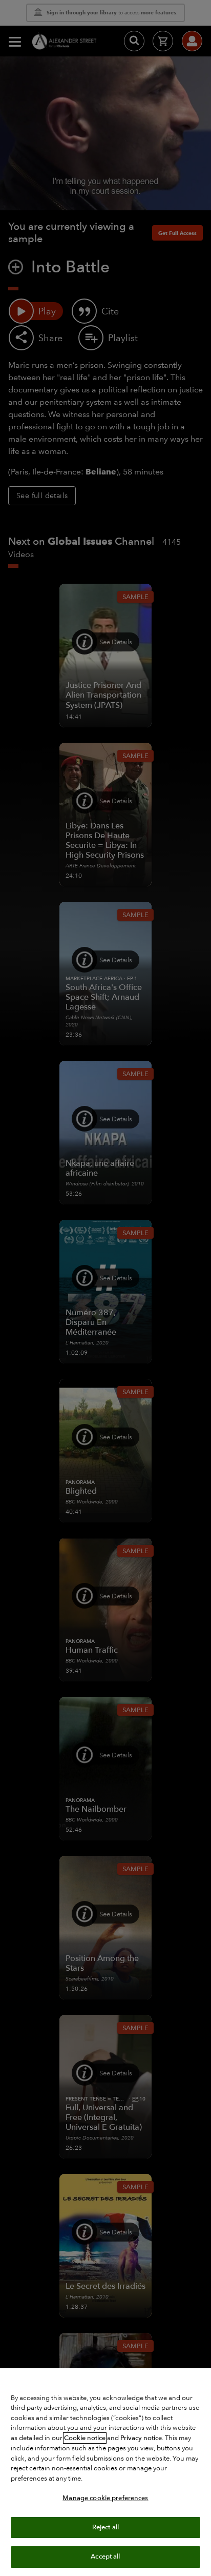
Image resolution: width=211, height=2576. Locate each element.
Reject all (105, 2527)
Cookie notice (85, 2438)
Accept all (105, 2557)
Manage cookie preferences (105, 2498)
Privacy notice (141, 2438)
